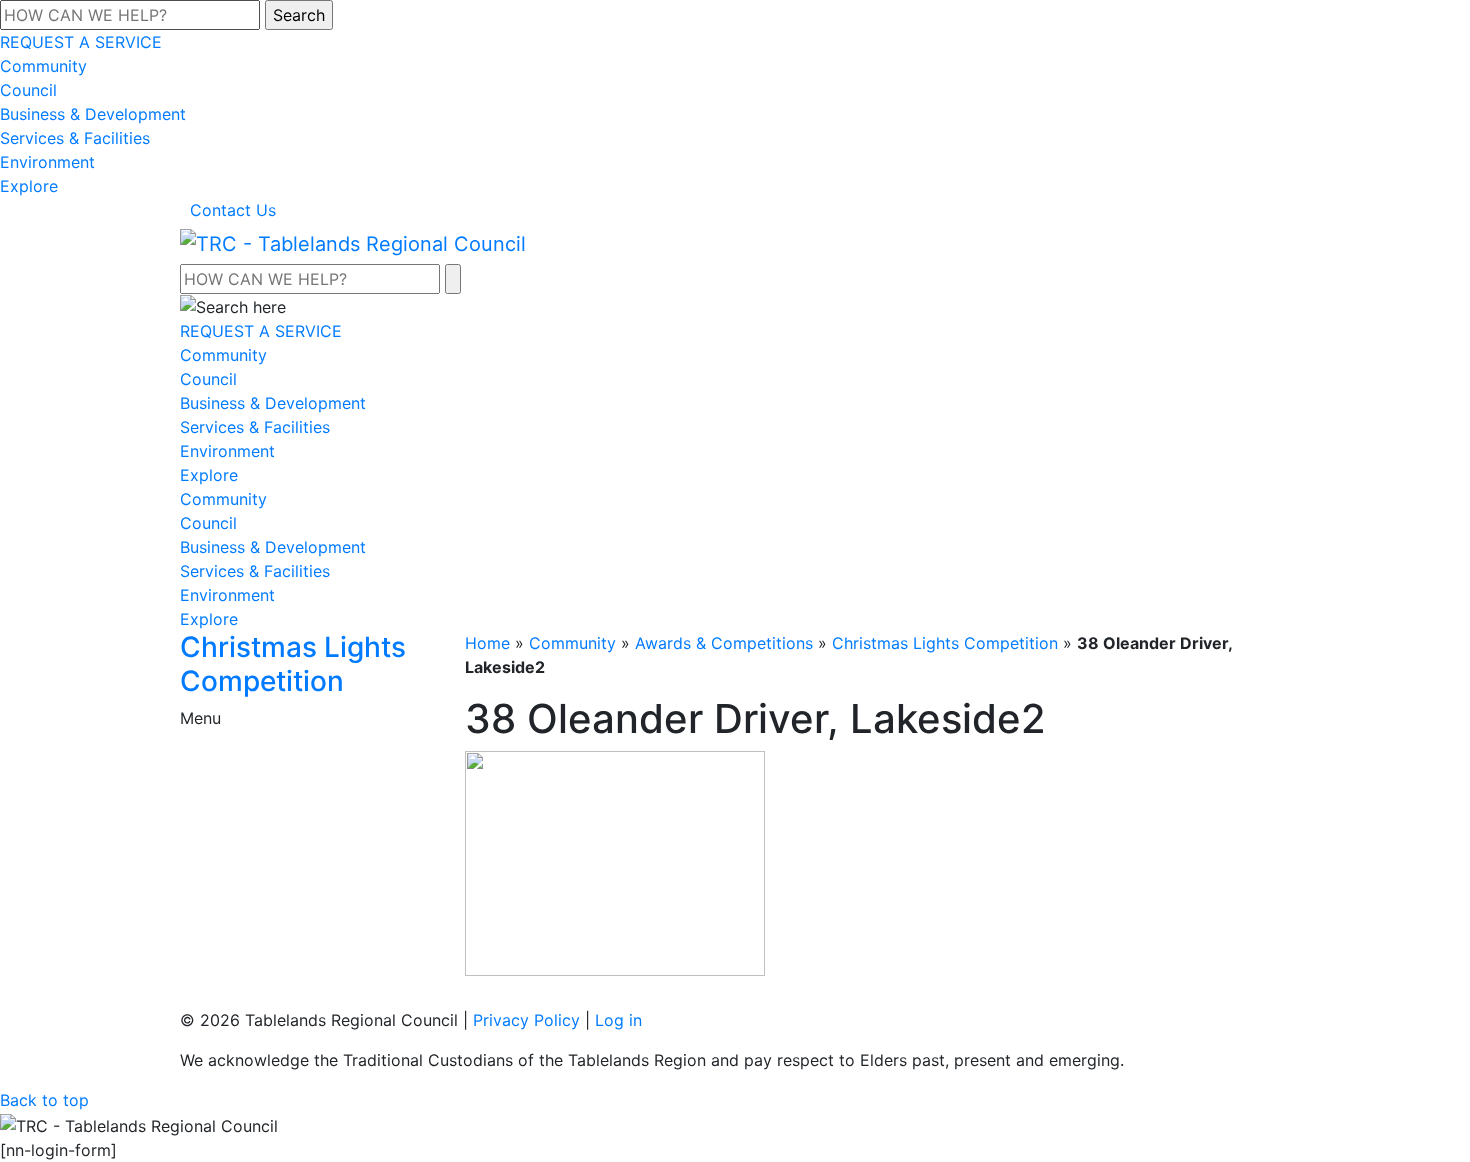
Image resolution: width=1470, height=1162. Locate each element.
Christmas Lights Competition (945, 643)
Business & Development (93, 114)
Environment (47, 162)
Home (487, 643)
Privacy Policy (526, 1020)
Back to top (44, 1100)
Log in (618, 1020)
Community (43, 66)
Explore (29, 186)
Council (28, 90)
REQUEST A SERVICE (81, 42)
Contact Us (233, 210)
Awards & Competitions (724, 643)
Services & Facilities (75, 138)
